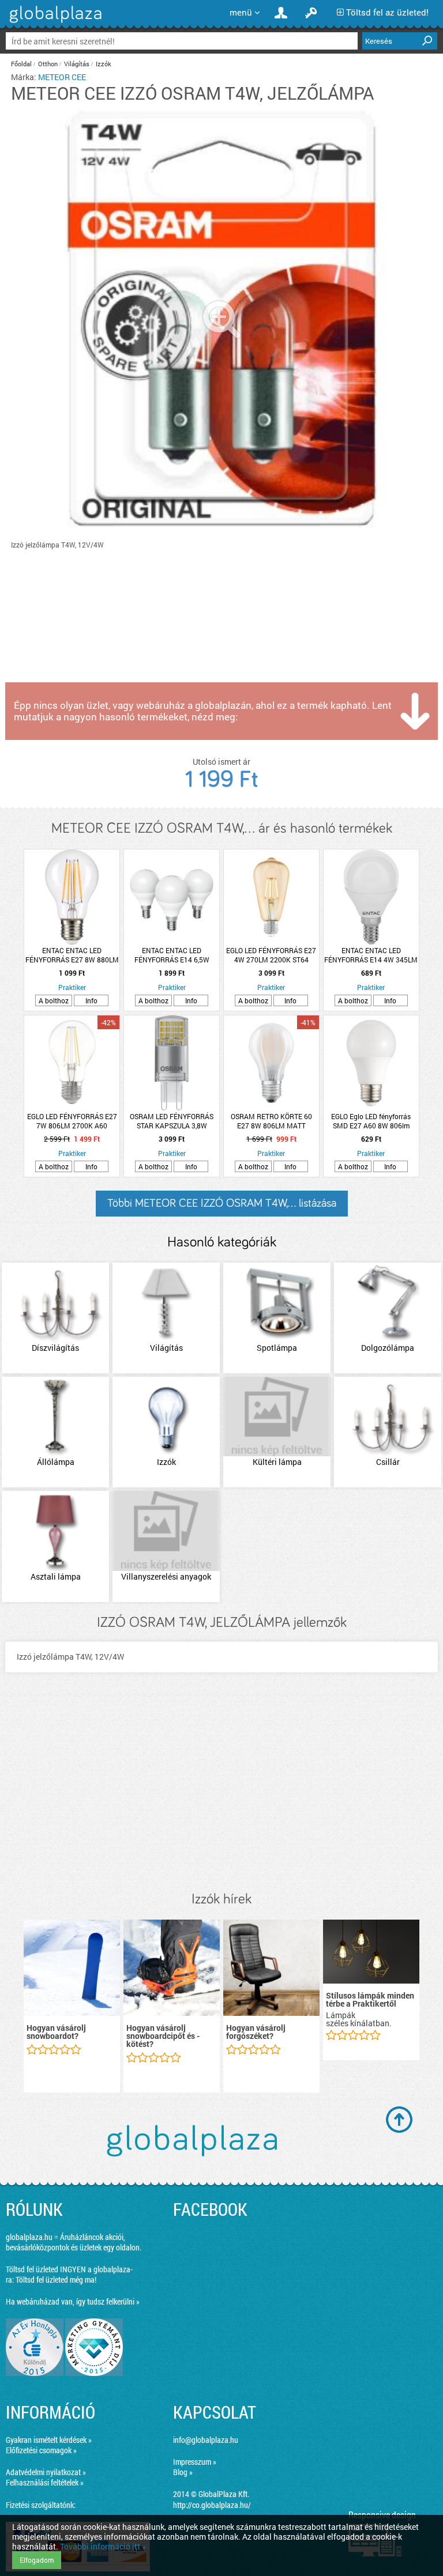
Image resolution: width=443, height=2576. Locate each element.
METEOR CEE (62, 77)
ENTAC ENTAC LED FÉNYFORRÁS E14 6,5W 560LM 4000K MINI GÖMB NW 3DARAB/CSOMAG (172, 955)
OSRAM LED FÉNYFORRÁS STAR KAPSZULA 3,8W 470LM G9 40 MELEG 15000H (172, 1121)
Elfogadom (37, 2560)
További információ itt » (103, 2546)
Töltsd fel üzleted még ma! (56, 2280)
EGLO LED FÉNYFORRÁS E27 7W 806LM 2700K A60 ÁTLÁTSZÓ (72, 1121)
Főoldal (21, 64)
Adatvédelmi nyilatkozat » (46, 2472)
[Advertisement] (221, 1793)
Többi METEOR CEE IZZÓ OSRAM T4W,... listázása (222, 1203)
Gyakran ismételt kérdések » (49, 2440)
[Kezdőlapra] (54, 23)
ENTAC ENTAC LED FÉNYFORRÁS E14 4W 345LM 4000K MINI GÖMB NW (371, 955)
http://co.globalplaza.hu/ (212, 2505)
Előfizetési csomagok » (41, 2450)
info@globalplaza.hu (206, 2440)
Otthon (48, 64)
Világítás (77, 64)
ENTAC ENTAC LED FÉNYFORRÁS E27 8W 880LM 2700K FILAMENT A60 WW (72, 955)
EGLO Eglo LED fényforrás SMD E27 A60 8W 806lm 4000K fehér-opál (371, 1121)
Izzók (104, 64)
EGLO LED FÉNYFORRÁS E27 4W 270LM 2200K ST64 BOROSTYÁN (271, 955)
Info (91, 1000)
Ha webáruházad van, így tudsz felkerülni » (73, 2301)
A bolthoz (54, 1000)
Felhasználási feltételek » (45, 2482)
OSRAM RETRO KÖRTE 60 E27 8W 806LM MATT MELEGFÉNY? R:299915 (271, 1121)
